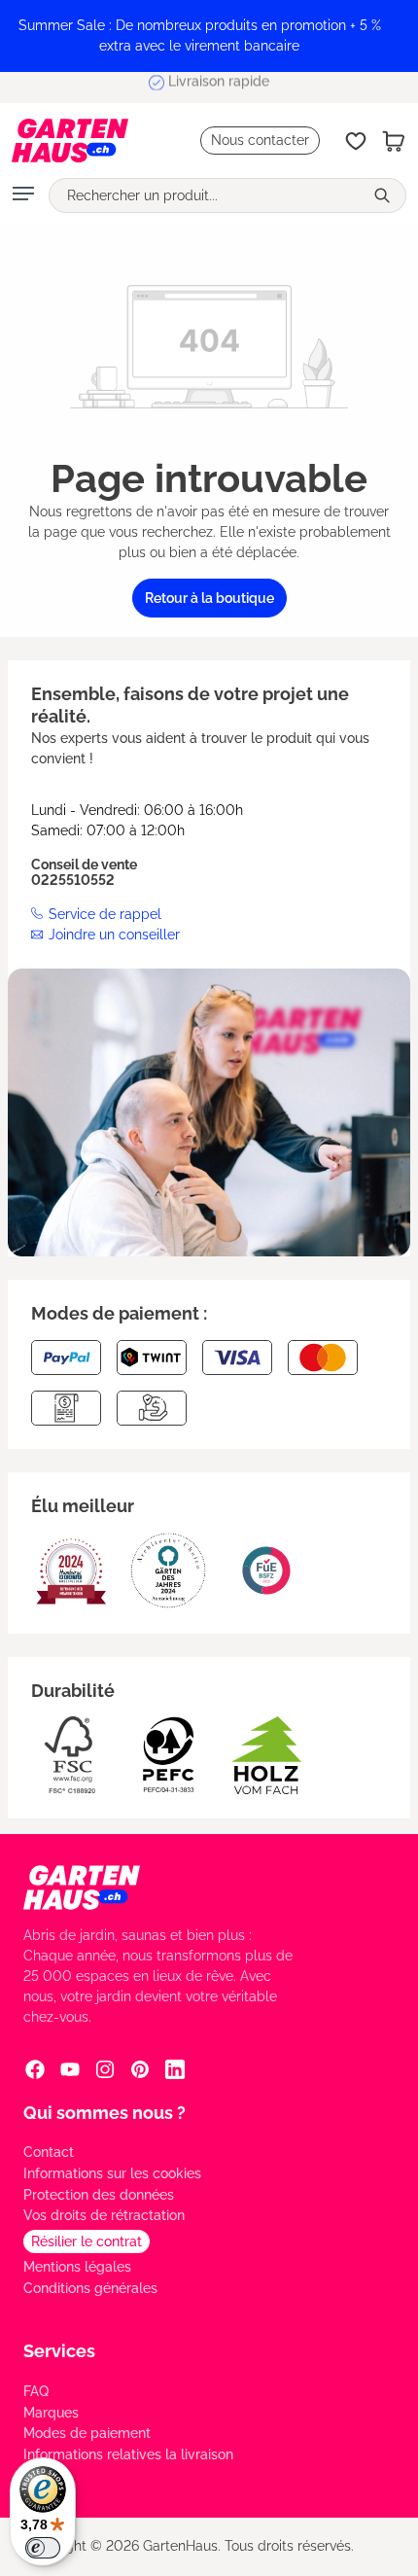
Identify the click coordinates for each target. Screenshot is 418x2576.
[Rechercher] (384, 195)
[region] (209, 36)
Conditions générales (90, 2288)
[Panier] (394, 141)
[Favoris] (356, 141)
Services (59, 2351)
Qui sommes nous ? (104, 2113)
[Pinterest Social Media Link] (140, 2069)
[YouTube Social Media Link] (70, 2069)
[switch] (43, 2548)
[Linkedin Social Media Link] (175, 2069)
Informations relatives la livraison (128, 2454)
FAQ (36, 2391)
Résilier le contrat (87, 2241)
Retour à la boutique (209, 598)
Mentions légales (77, 2267)
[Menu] (23, 195)
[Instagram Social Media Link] (105, 2069)
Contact (49, 2152)
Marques (51, 2413)
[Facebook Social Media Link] (35, 2069)
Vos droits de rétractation (104, 2215)
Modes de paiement (87, 2433)
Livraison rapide (219, 86)
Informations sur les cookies (112, 2173)
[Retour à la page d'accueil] (70, 141)
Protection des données (99, 2195)
